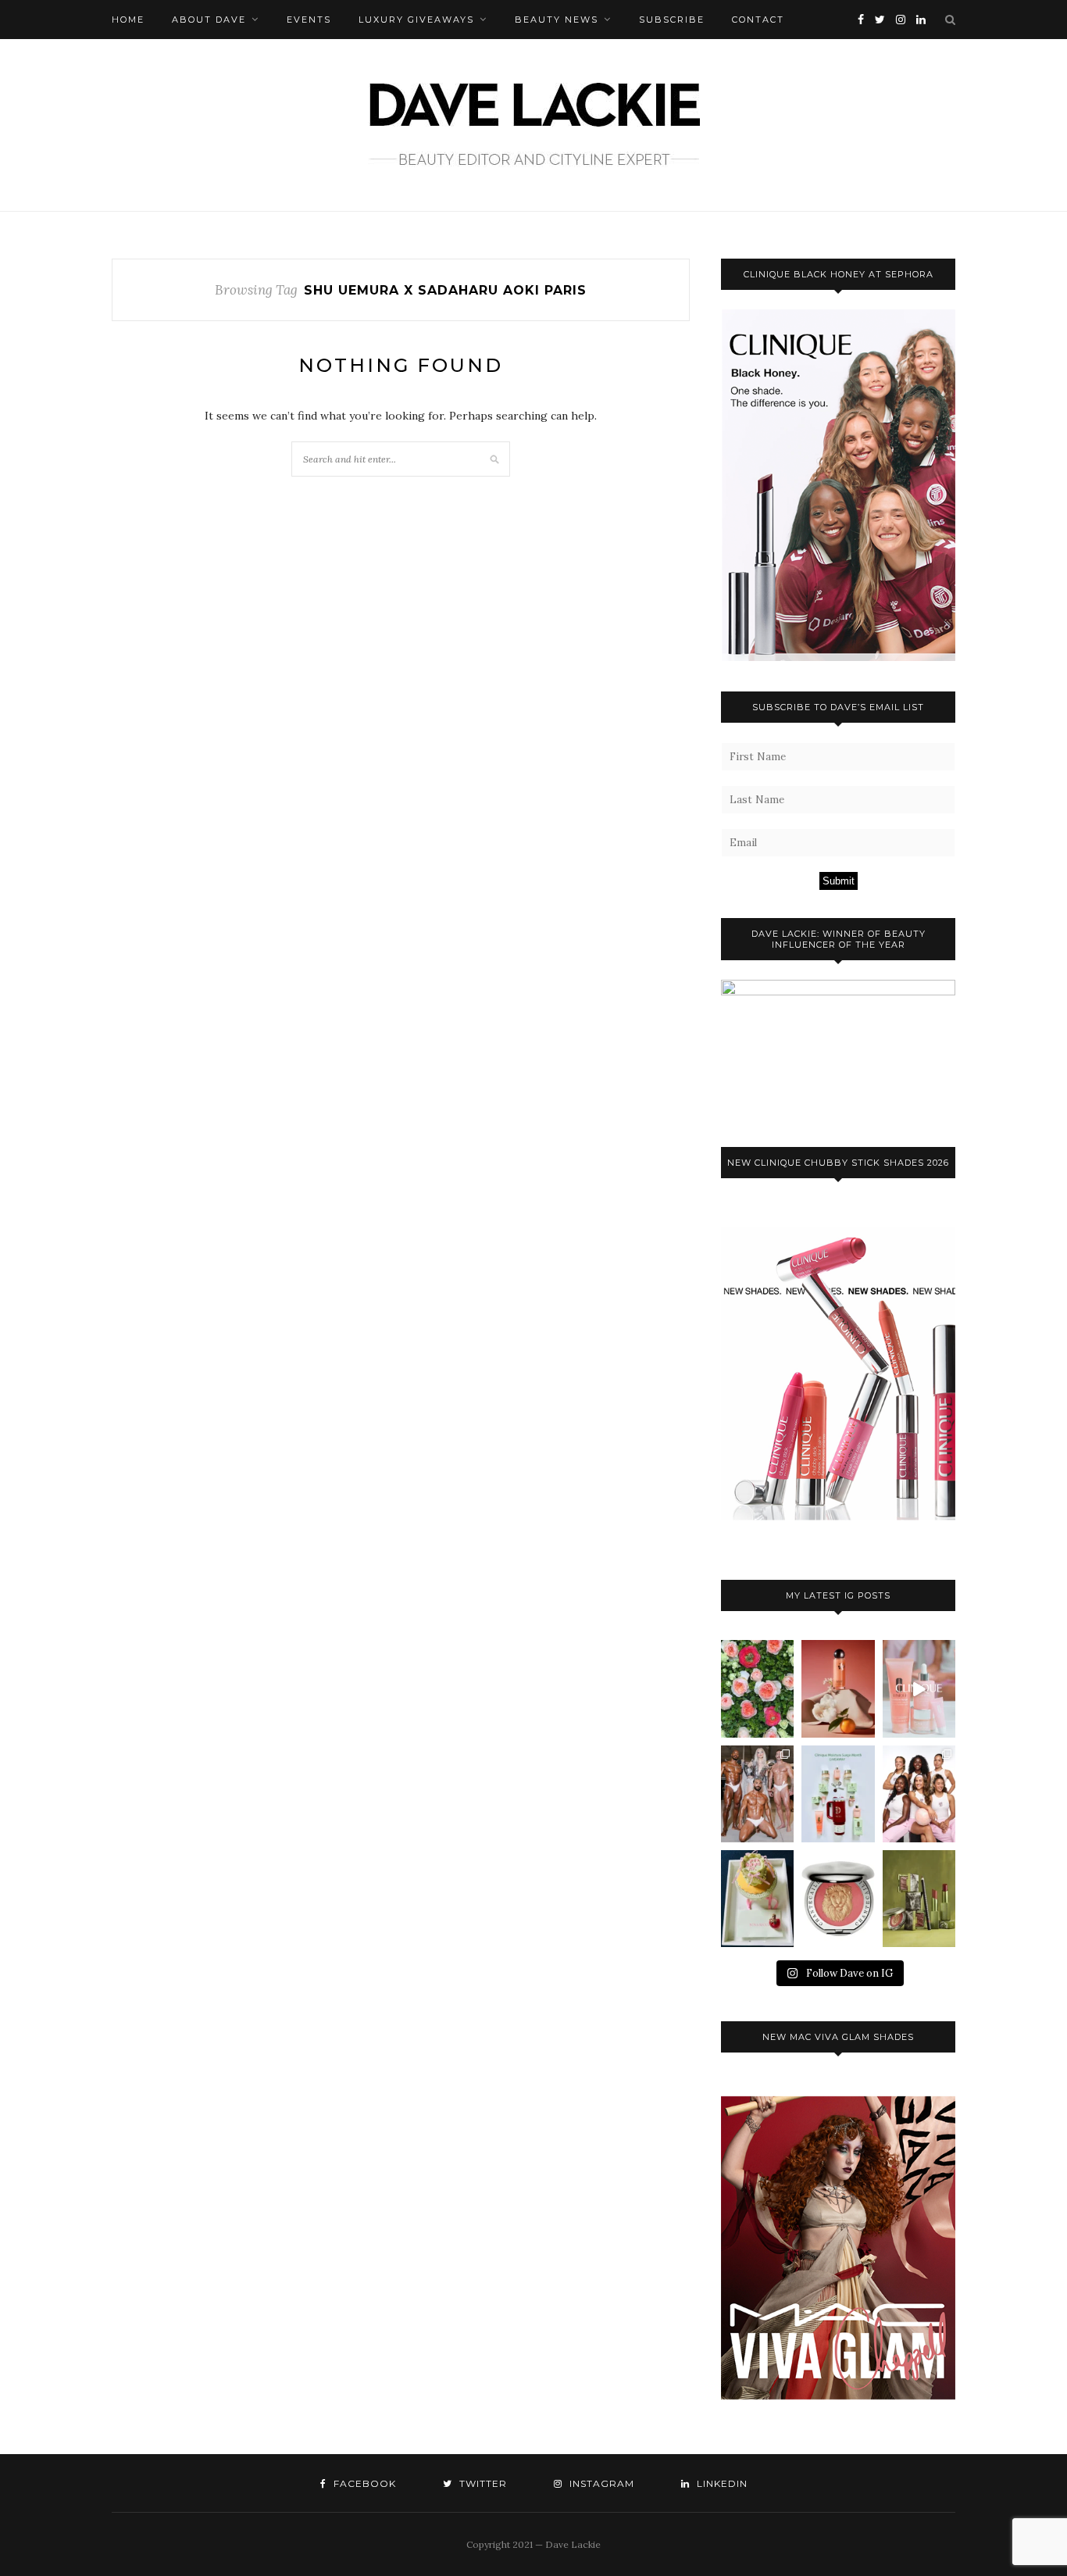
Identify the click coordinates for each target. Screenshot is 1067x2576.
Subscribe (672, 20)
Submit (839, 881)
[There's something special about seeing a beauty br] (919, 1794)
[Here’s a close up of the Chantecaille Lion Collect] (838, 1899)
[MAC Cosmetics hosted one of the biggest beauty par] (757, 1794)
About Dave (209, 20)
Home (128, 20)
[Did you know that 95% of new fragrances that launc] (757, 1899)
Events (309, 20)
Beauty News (557, 20)
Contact (758, 20)
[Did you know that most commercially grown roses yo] (757, 1688)
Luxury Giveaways (416, 20)
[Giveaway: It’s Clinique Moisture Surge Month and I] (838, 1794)
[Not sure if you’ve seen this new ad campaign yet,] (919, 1688)
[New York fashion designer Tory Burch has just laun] (838, 1688)
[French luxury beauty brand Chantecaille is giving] (919, 1899)
